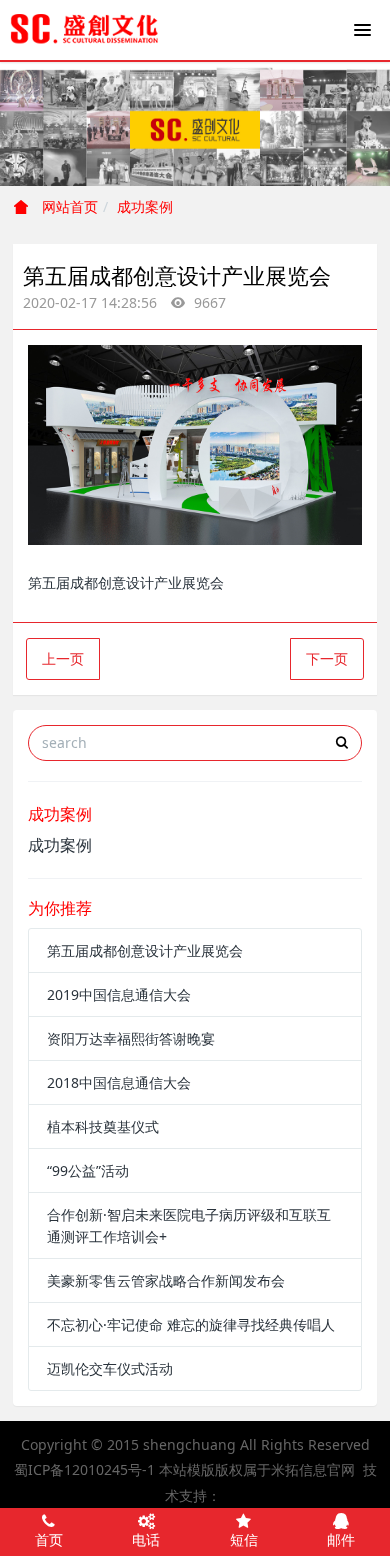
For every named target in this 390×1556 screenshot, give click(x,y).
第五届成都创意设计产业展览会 (145, 950)
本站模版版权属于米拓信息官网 (257, 1469)
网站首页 (68, 206)
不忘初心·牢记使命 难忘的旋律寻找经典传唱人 (191, 1324)
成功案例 (145, 206)
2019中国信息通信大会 (119, 994)
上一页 (63, 658)
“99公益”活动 (88, 1170)
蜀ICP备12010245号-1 (84, 1469)
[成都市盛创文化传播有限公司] (85, 30)
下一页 (327, 658)
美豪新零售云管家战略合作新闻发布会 (166, 1280)
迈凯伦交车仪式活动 (110, 1368)
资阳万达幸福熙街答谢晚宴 (131, 1038)
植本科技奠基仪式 (103, 1126)
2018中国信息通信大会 (119, 1082)
